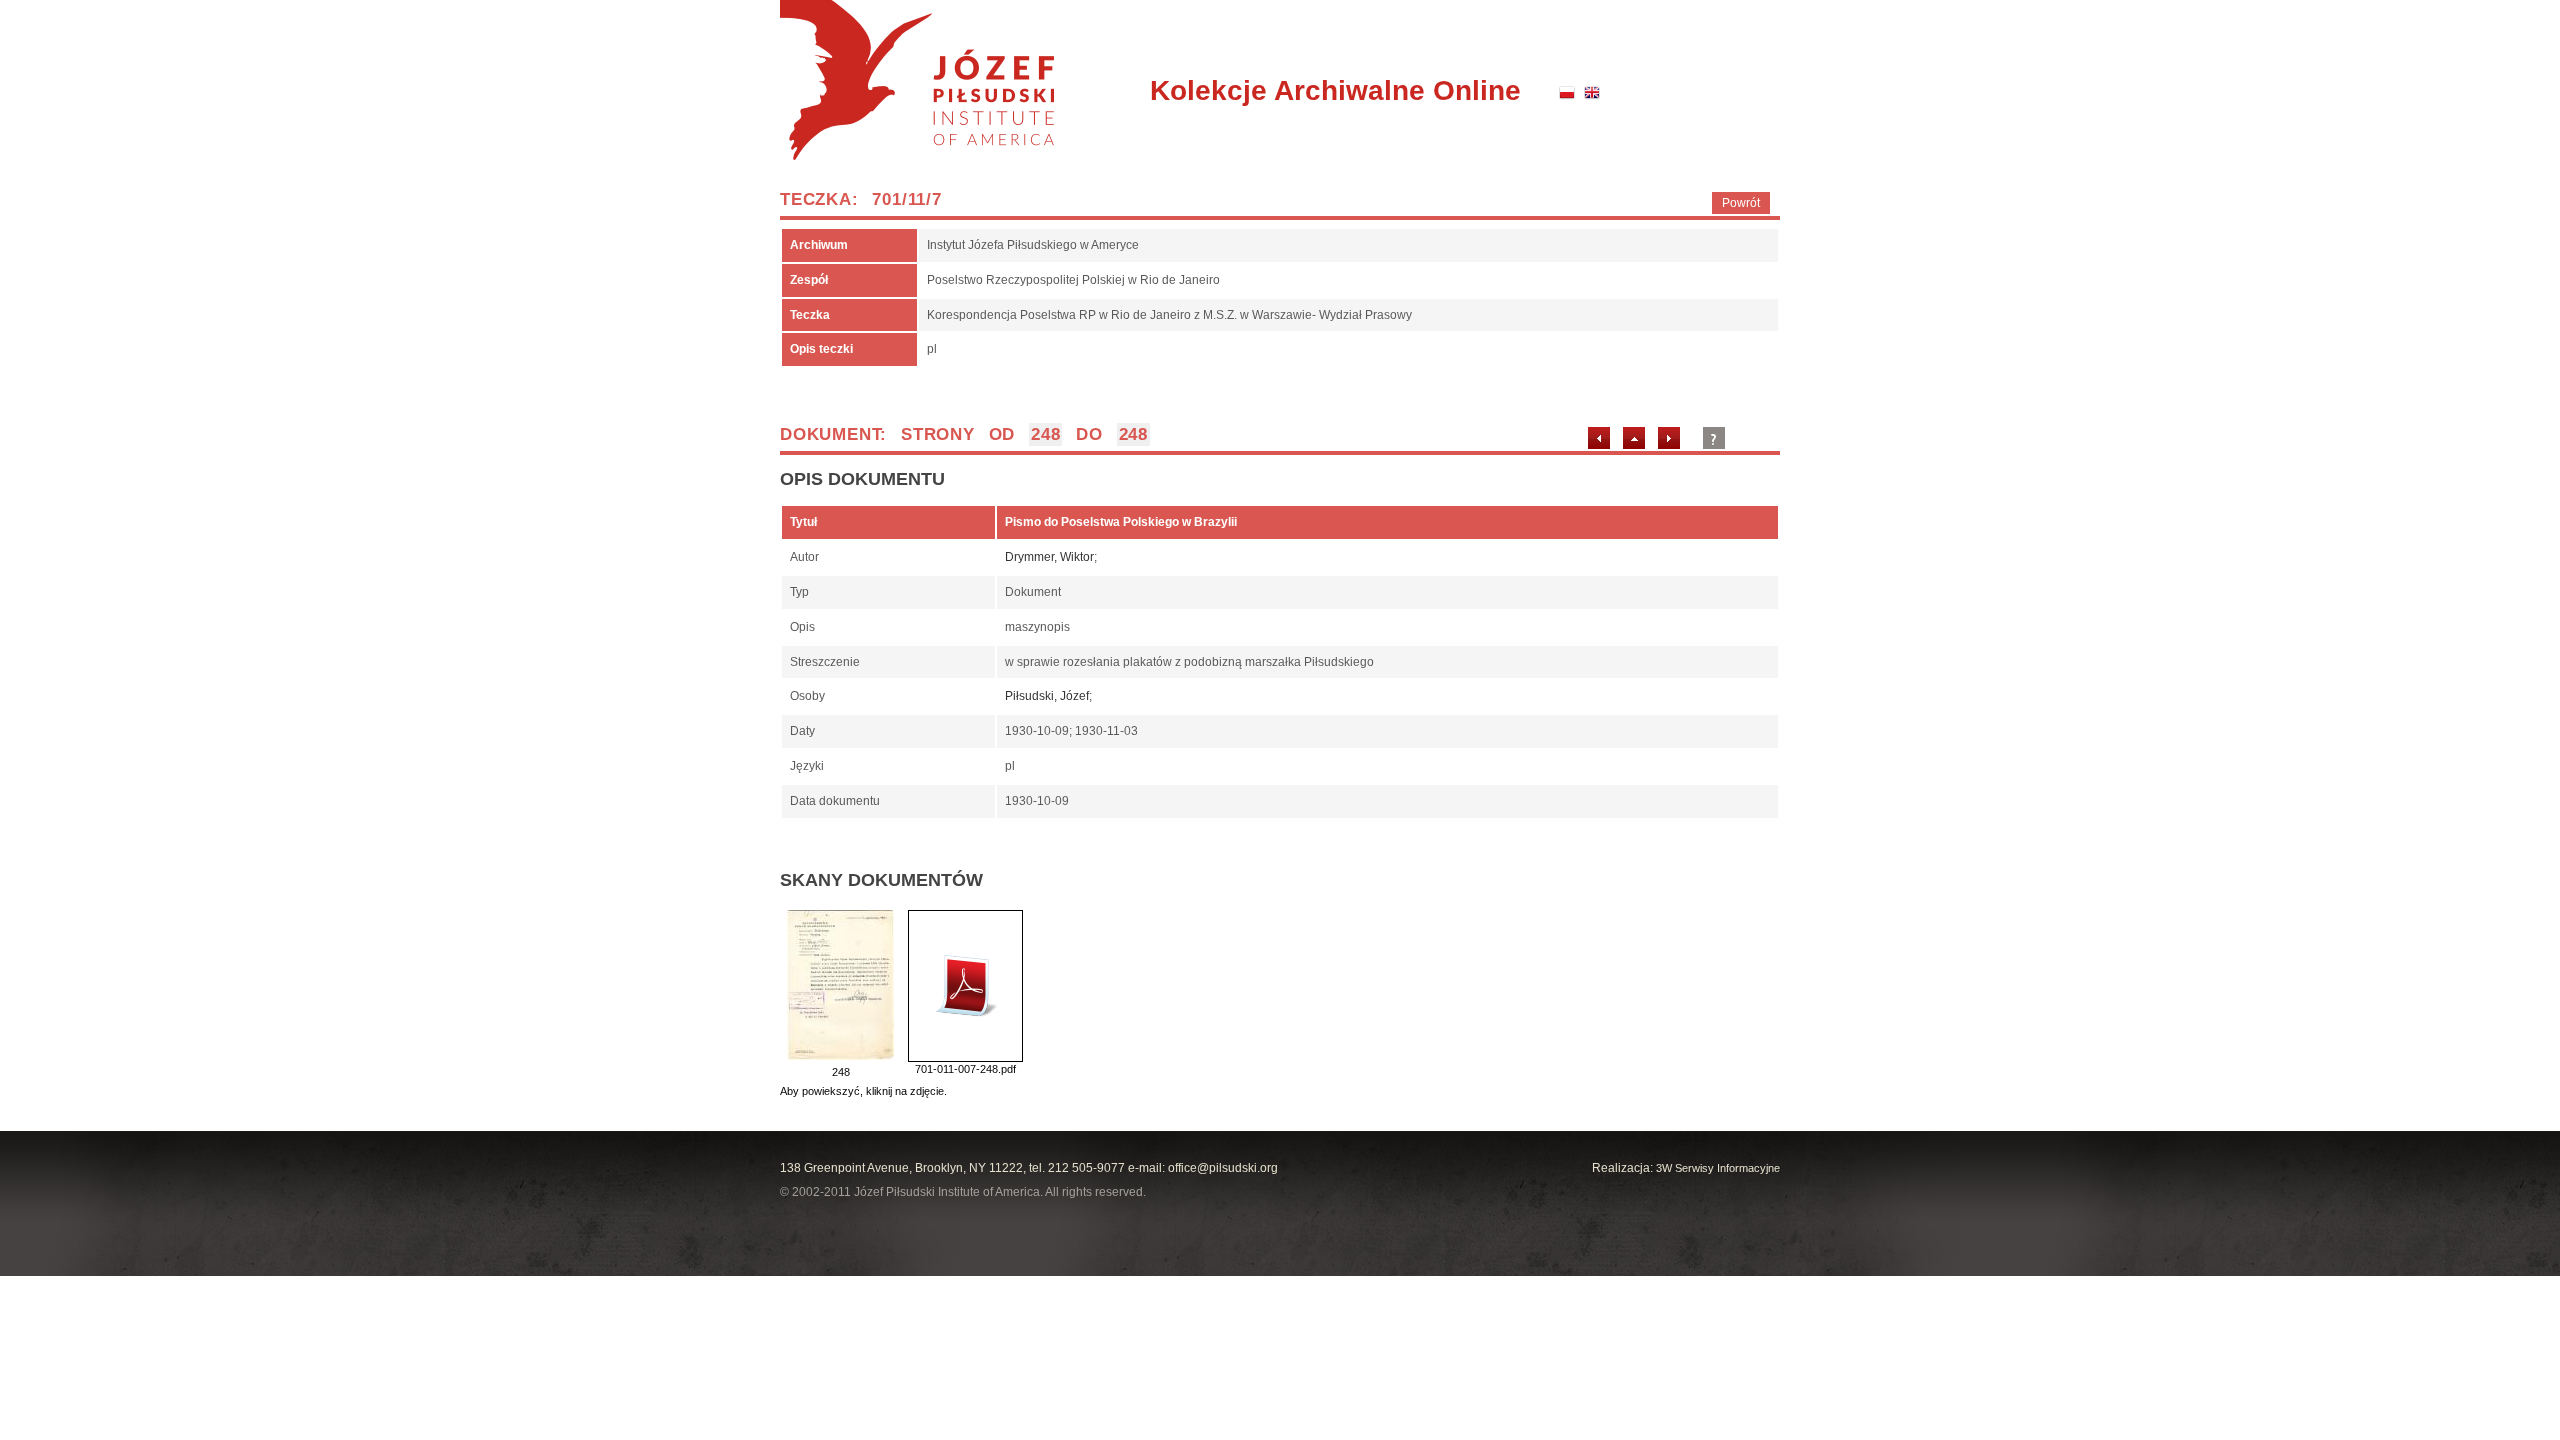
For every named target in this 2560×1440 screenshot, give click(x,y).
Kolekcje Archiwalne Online (1335, 90)
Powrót (1741, 203)
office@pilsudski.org (1223, 1168)
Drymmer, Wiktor (1049, 557)
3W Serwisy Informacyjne (1718, 1168)
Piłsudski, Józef (1047, 696)
